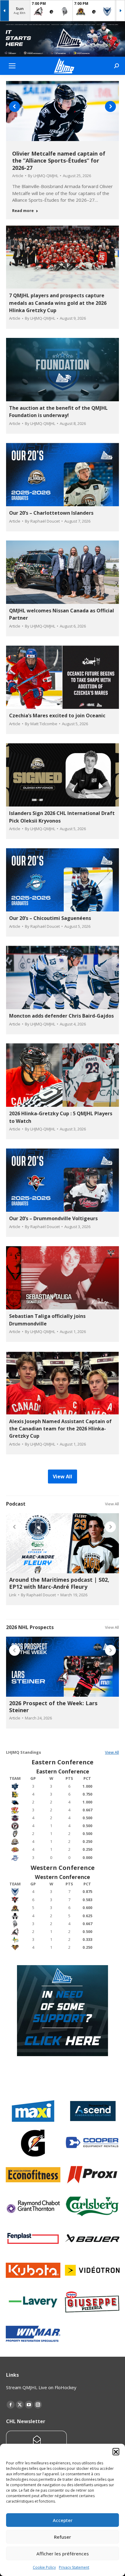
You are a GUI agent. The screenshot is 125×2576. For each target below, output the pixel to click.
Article (18, 176)
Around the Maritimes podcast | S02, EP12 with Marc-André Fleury (59, 1583)
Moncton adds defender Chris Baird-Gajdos (61, 1016)
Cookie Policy (44, 2567)
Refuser (62, 2537)
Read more (23, 211)
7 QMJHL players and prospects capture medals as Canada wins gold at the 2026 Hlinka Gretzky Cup (58, 303)
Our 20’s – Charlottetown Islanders (51, 513)
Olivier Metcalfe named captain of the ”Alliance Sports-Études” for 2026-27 (59, 161)
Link (13, 1595)
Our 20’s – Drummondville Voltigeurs (53, 1218)
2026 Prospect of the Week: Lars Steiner (53, 1707)
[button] (116, 2451)
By (43, 176)
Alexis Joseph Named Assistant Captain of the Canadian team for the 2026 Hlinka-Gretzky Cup (60, 1429)
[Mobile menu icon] (12, 66)
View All (112, 1504)
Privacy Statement (74, 2567)
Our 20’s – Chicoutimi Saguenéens (50, 918)
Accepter (63, 2520)
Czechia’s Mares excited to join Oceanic (57, 716)
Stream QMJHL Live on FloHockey (41, 2387)
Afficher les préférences (63, 2554)
